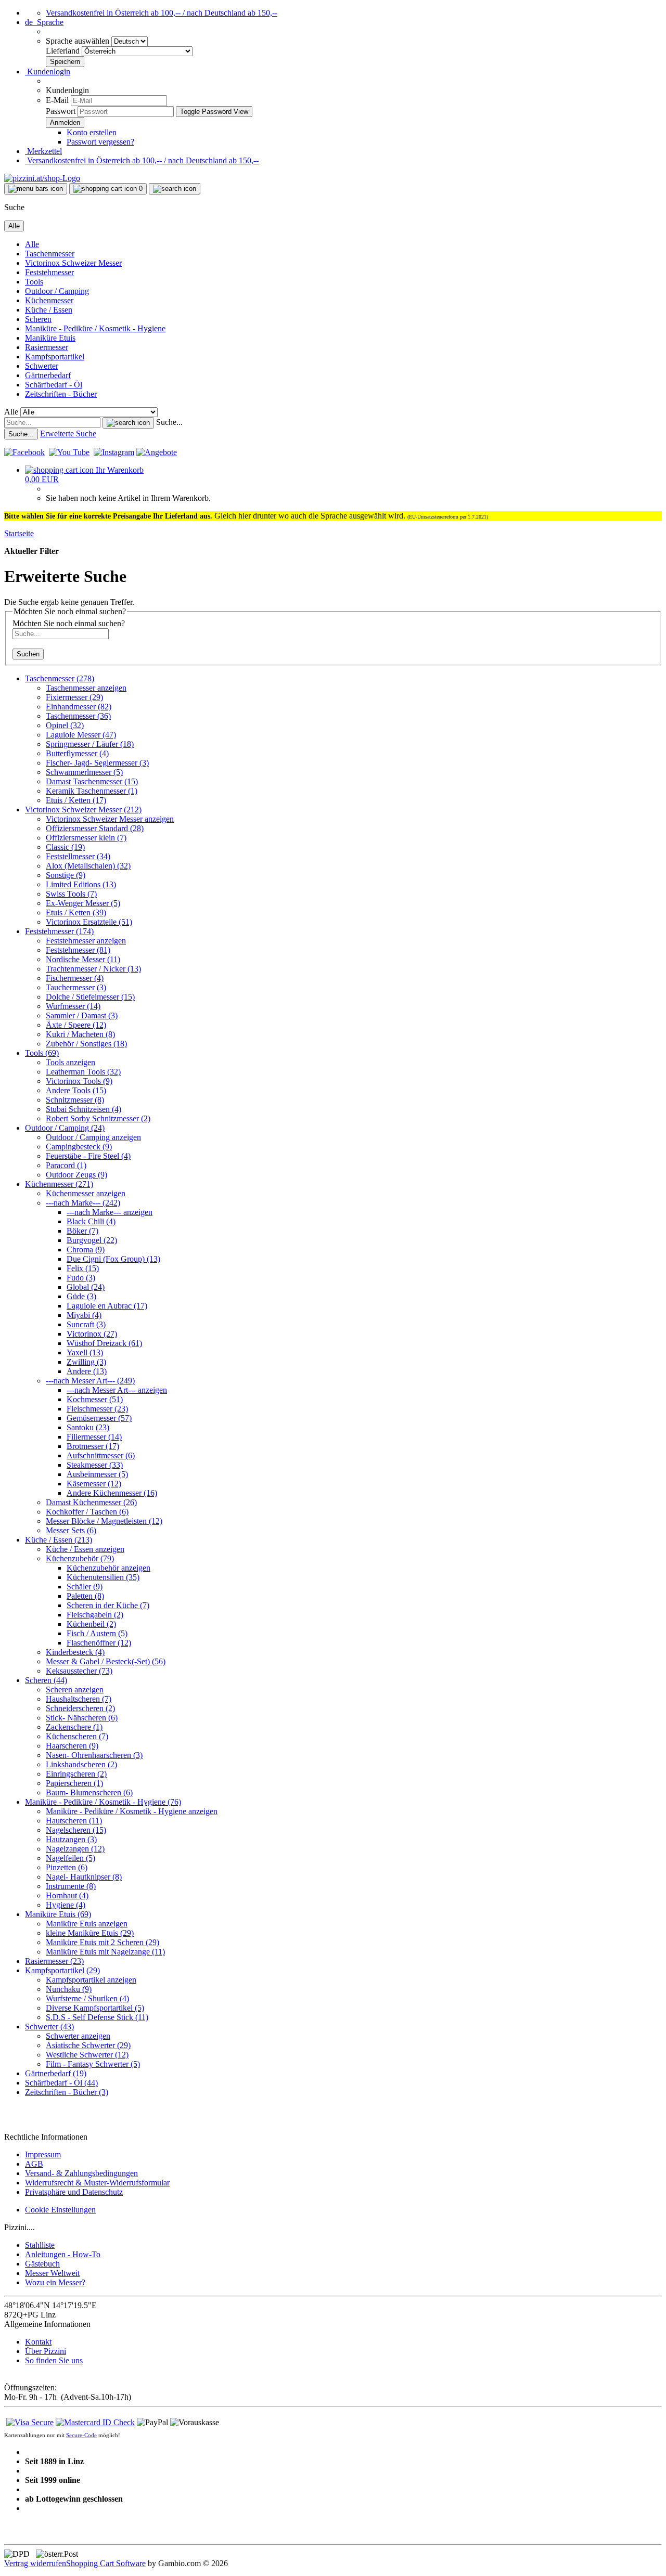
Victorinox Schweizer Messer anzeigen (110, 819)
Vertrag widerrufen (35, 2563)
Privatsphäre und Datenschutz (74, 2192)
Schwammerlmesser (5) (84, 772)
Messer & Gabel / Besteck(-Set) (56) (106, 1661)
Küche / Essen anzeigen (85, 1549)
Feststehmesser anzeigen (86, 941)
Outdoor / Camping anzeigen (93, 1137)
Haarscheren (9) (72, 1746)
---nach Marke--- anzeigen (110, 1212)
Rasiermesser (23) (54, 1961)
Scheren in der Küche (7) (108, 1605)
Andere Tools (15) (76, 1090)
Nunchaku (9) (69, 1989)
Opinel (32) (65, 725)
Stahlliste (40, 2245)
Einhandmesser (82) (79, 707)
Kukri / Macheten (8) (80, 1034)
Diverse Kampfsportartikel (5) (95, 2008)
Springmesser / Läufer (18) (90, 744)
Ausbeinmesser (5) (97, 1474)
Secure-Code (81, 2435)
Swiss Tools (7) (71, 894)
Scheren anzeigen (75, 1690)
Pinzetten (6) (67, 1867)
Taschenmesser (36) (78, 716)
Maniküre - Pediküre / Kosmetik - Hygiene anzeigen (132, 1811)
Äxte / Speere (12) (76, 1025)
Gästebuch (42, 2264)
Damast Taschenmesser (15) (92, 781)
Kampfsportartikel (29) (62, 1970)
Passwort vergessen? (100, 142)
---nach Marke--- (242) (83, 1203)
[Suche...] (128, 423)
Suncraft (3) (86, 1324)
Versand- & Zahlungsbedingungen (81, 2173)
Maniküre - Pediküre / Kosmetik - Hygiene (95, 328)
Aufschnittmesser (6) (101, 1455)
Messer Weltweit (52, 2273)
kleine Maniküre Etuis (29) (90, 1933)
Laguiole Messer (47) (81, 735)
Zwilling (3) (86, 1362)
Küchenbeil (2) (91, 1624)
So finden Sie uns (54, 2360)
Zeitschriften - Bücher (61, 394)
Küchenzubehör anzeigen (108, 1568)
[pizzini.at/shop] (42, 178)
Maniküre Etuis (50, 338)
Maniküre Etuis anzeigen (87, 1924)
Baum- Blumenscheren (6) (89, 1792)
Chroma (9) (86, 1250)
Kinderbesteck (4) (75, 1652)
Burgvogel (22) (92, 1240)
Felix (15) (83, 1268)
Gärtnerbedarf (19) (56, 2073)
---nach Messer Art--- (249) (90, 1381)
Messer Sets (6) (71, 1530)
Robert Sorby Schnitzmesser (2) (98, 1118)
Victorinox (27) (92, 1334)
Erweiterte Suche (68, 433)
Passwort (61, 111)
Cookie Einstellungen (60, 2210)
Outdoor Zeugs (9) (76, 1175)
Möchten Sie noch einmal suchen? (69, 623)
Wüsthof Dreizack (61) (104, 1343)
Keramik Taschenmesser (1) (92, 791)
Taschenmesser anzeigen (86, 688)
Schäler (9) (85, 1587)
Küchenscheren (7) (77, 1736)
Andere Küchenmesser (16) (112, 1493)
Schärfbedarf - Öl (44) (61, 2083)
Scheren (38, 319)
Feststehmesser (49, 272)
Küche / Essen (49, 310)
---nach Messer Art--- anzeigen (117, 1390)
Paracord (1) (66, 1165)
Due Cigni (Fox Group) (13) (113, 1259)
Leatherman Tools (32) (83, 1072)
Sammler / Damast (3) (82, 1015)
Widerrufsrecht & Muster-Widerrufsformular (97, 2183)
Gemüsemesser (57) (99, 1418)
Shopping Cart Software (106, 2563)
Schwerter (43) (49, 2027)
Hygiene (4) (66, 1905)
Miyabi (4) (84, 1315)
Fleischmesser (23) (97, 1409)
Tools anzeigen (71, 1062)
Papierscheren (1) (74, 1783)
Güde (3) (81, 1296)
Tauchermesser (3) (76, 987)
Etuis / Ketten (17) (76, 800)
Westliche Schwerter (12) (87, 2055)
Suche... (169, 422)
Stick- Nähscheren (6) (82, 1718)
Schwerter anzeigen (78, 2036)
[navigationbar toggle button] (36, 189)
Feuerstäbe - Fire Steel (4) (88, 1156)
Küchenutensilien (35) (103, 1577)
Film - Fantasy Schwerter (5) (93, 2064)
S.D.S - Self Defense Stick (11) (97, 2017)
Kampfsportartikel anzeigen (91, 1980)
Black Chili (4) (91, 1221)
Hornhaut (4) (67, 1895)
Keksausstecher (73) (79, 1671)
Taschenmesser (50, 254)
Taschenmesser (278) (60, 678)
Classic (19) (65, 847)
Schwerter (42, 366)
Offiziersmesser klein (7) (86, 838)
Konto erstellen (92, 132)
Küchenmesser (49, 300)
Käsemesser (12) (94, 1484)
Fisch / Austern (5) (97, 1633)
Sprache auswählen (79, 41)
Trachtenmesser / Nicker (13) (93, 969)
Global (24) (86, 1287)
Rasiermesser (47, 347)
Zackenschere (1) (74, 1727)
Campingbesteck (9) (79, 1147)
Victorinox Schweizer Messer (73, 263)
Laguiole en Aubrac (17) (107, 1306)
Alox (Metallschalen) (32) (88, 866)
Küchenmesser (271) (59, 1184)
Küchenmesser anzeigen (86, 1193)
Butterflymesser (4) (77, 753)
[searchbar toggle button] (175, 189)
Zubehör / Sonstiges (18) (86, 1044)
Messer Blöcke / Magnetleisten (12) (104, 1521)
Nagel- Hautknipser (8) (84, 1877)
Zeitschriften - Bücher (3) (67, 2092)
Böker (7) (82, 1231)
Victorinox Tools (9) (79, 1081)
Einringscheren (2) (76, 1774)
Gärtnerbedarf (48, 375)
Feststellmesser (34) (78, 856)
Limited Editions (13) (81, 884)
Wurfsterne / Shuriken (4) (87, 1998)
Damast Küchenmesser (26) (91, 1502)
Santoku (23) (88, 1427)
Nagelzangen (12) (75, 1849)
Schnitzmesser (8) (75, 1100)
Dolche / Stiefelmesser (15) (90, 997)
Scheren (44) (46, 1680)
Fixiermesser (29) (74, 697)
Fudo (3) (81, 1278)
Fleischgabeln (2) (95, 1615)
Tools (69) (42, 1053)
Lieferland (64, 51)
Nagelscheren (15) (76, 1830)
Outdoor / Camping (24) (65, 1128)
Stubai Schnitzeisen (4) (84, 1109)
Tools (34, 282)
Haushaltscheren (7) (79, 1699)
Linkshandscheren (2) (81, 1764)
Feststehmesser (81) (78, 950)
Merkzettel (43, 151)
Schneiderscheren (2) (80, 1708)
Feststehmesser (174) (59, 931)
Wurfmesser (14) (73, 1006)
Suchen (28, 654)
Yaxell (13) (85, 1352)
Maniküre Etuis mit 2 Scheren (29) (103, 1942)
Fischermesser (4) (75, 978)
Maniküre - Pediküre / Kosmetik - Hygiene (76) (103, 1802)
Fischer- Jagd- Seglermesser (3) (97, 763)
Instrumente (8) (71, 1886)
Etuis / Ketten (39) (76, 912)
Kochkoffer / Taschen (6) (87, 1512)
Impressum (43, 2154)
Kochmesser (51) (95, 1399)
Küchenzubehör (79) (80, 1558)
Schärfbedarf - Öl (54, 385)
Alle (32, 244)
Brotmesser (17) (93, 1446)
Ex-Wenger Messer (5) (83, 903)
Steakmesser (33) (95, 1465)
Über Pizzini (46, 2351)
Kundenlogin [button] (48, 72)
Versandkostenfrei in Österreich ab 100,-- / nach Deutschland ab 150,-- (162, 13)
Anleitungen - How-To (63, 2254)
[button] (44, 22)
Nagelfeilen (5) (71, 1858)
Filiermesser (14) (94, 1437)
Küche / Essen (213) (59, 1540)
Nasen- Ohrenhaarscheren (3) (94, 1755)
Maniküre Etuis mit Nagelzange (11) (105, 1952)
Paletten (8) (85, 1596)
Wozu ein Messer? (55, 2282)
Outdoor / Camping (57, 291)
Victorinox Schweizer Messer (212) (83, 810)
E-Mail (57, 100)
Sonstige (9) (66, 875)
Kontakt (38, 2342)
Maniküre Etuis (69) (58, 1914)
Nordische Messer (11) (83, 959)
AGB (34, 2164)
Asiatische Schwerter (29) (88, 2045)
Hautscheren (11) (74, 1821)
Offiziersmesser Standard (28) (95, 828)
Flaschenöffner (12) (99, 1643)
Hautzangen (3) (71, 1839)
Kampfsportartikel (55, 357)
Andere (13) (87, 1371)
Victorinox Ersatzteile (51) (89, 922)
